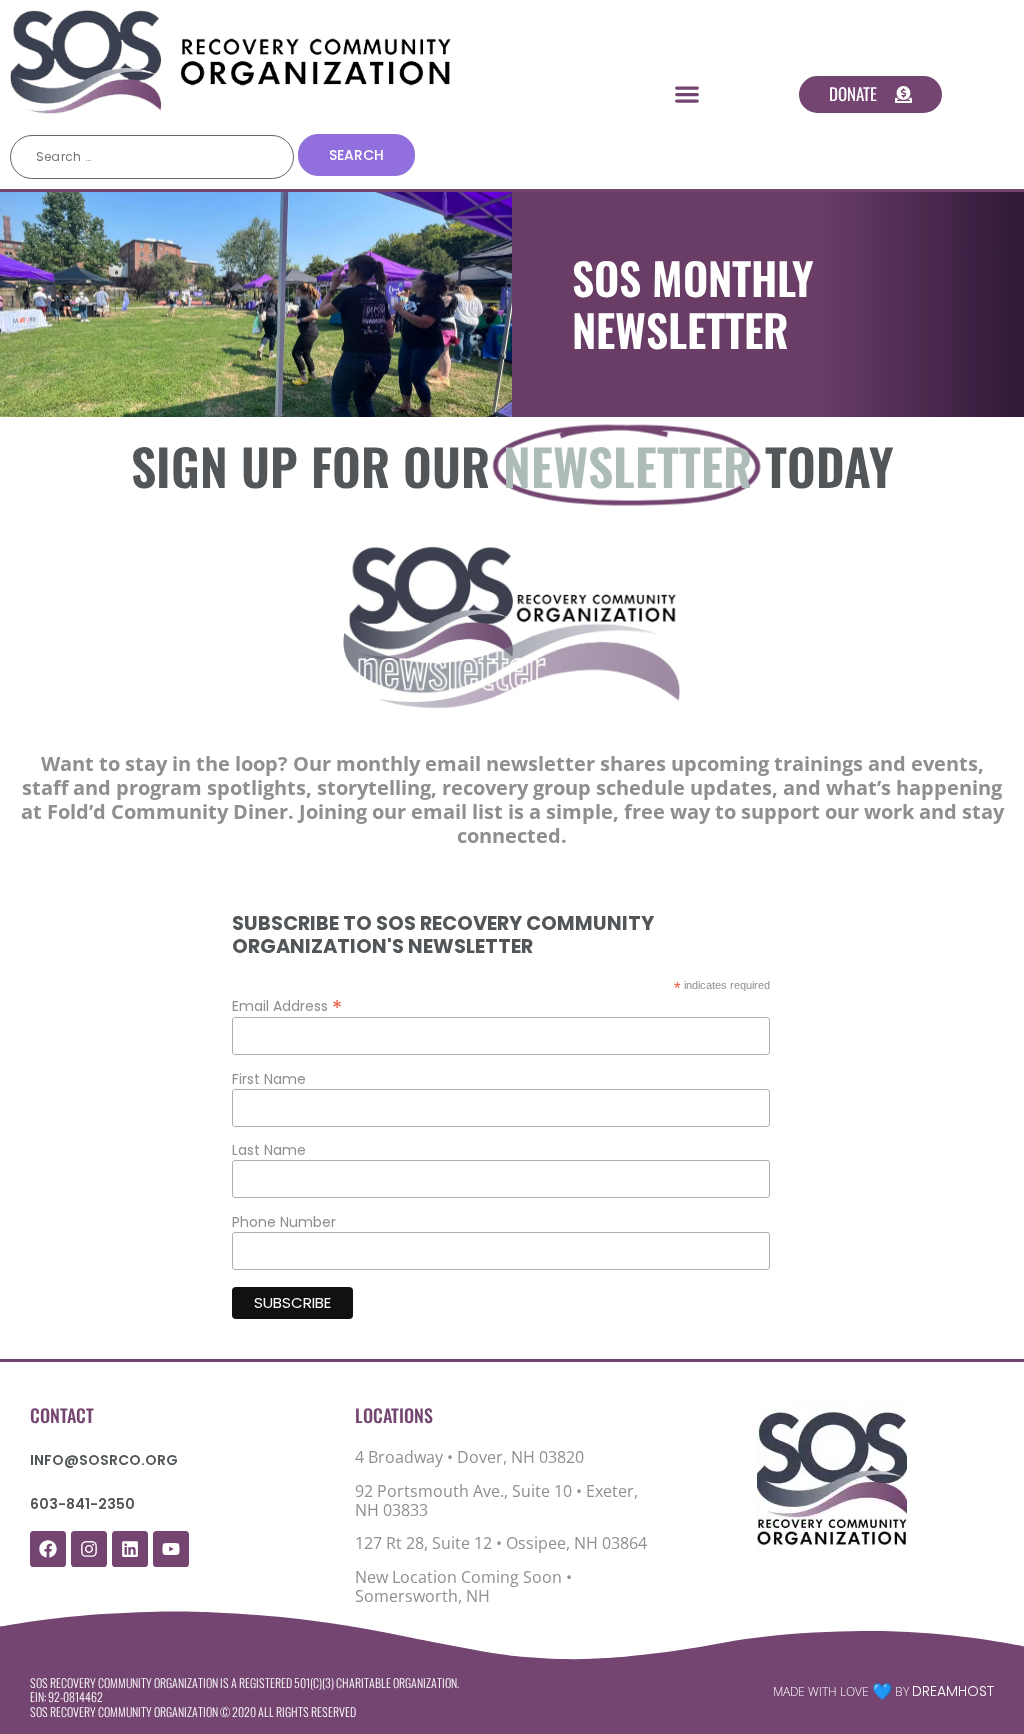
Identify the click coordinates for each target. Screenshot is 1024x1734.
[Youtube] (171, 1549)
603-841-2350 (82, 1504)
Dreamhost (953, 1691)
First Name (269, 1079)
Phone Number (284, 1222)
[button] (687, 94)
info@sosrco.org (104, 1460)
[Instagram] (89, 1549)
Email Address (287, 1004)
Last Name (269, 1150)
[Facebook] (48, 1549)
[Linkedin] (130, 1549)
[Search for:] (152, 157)
